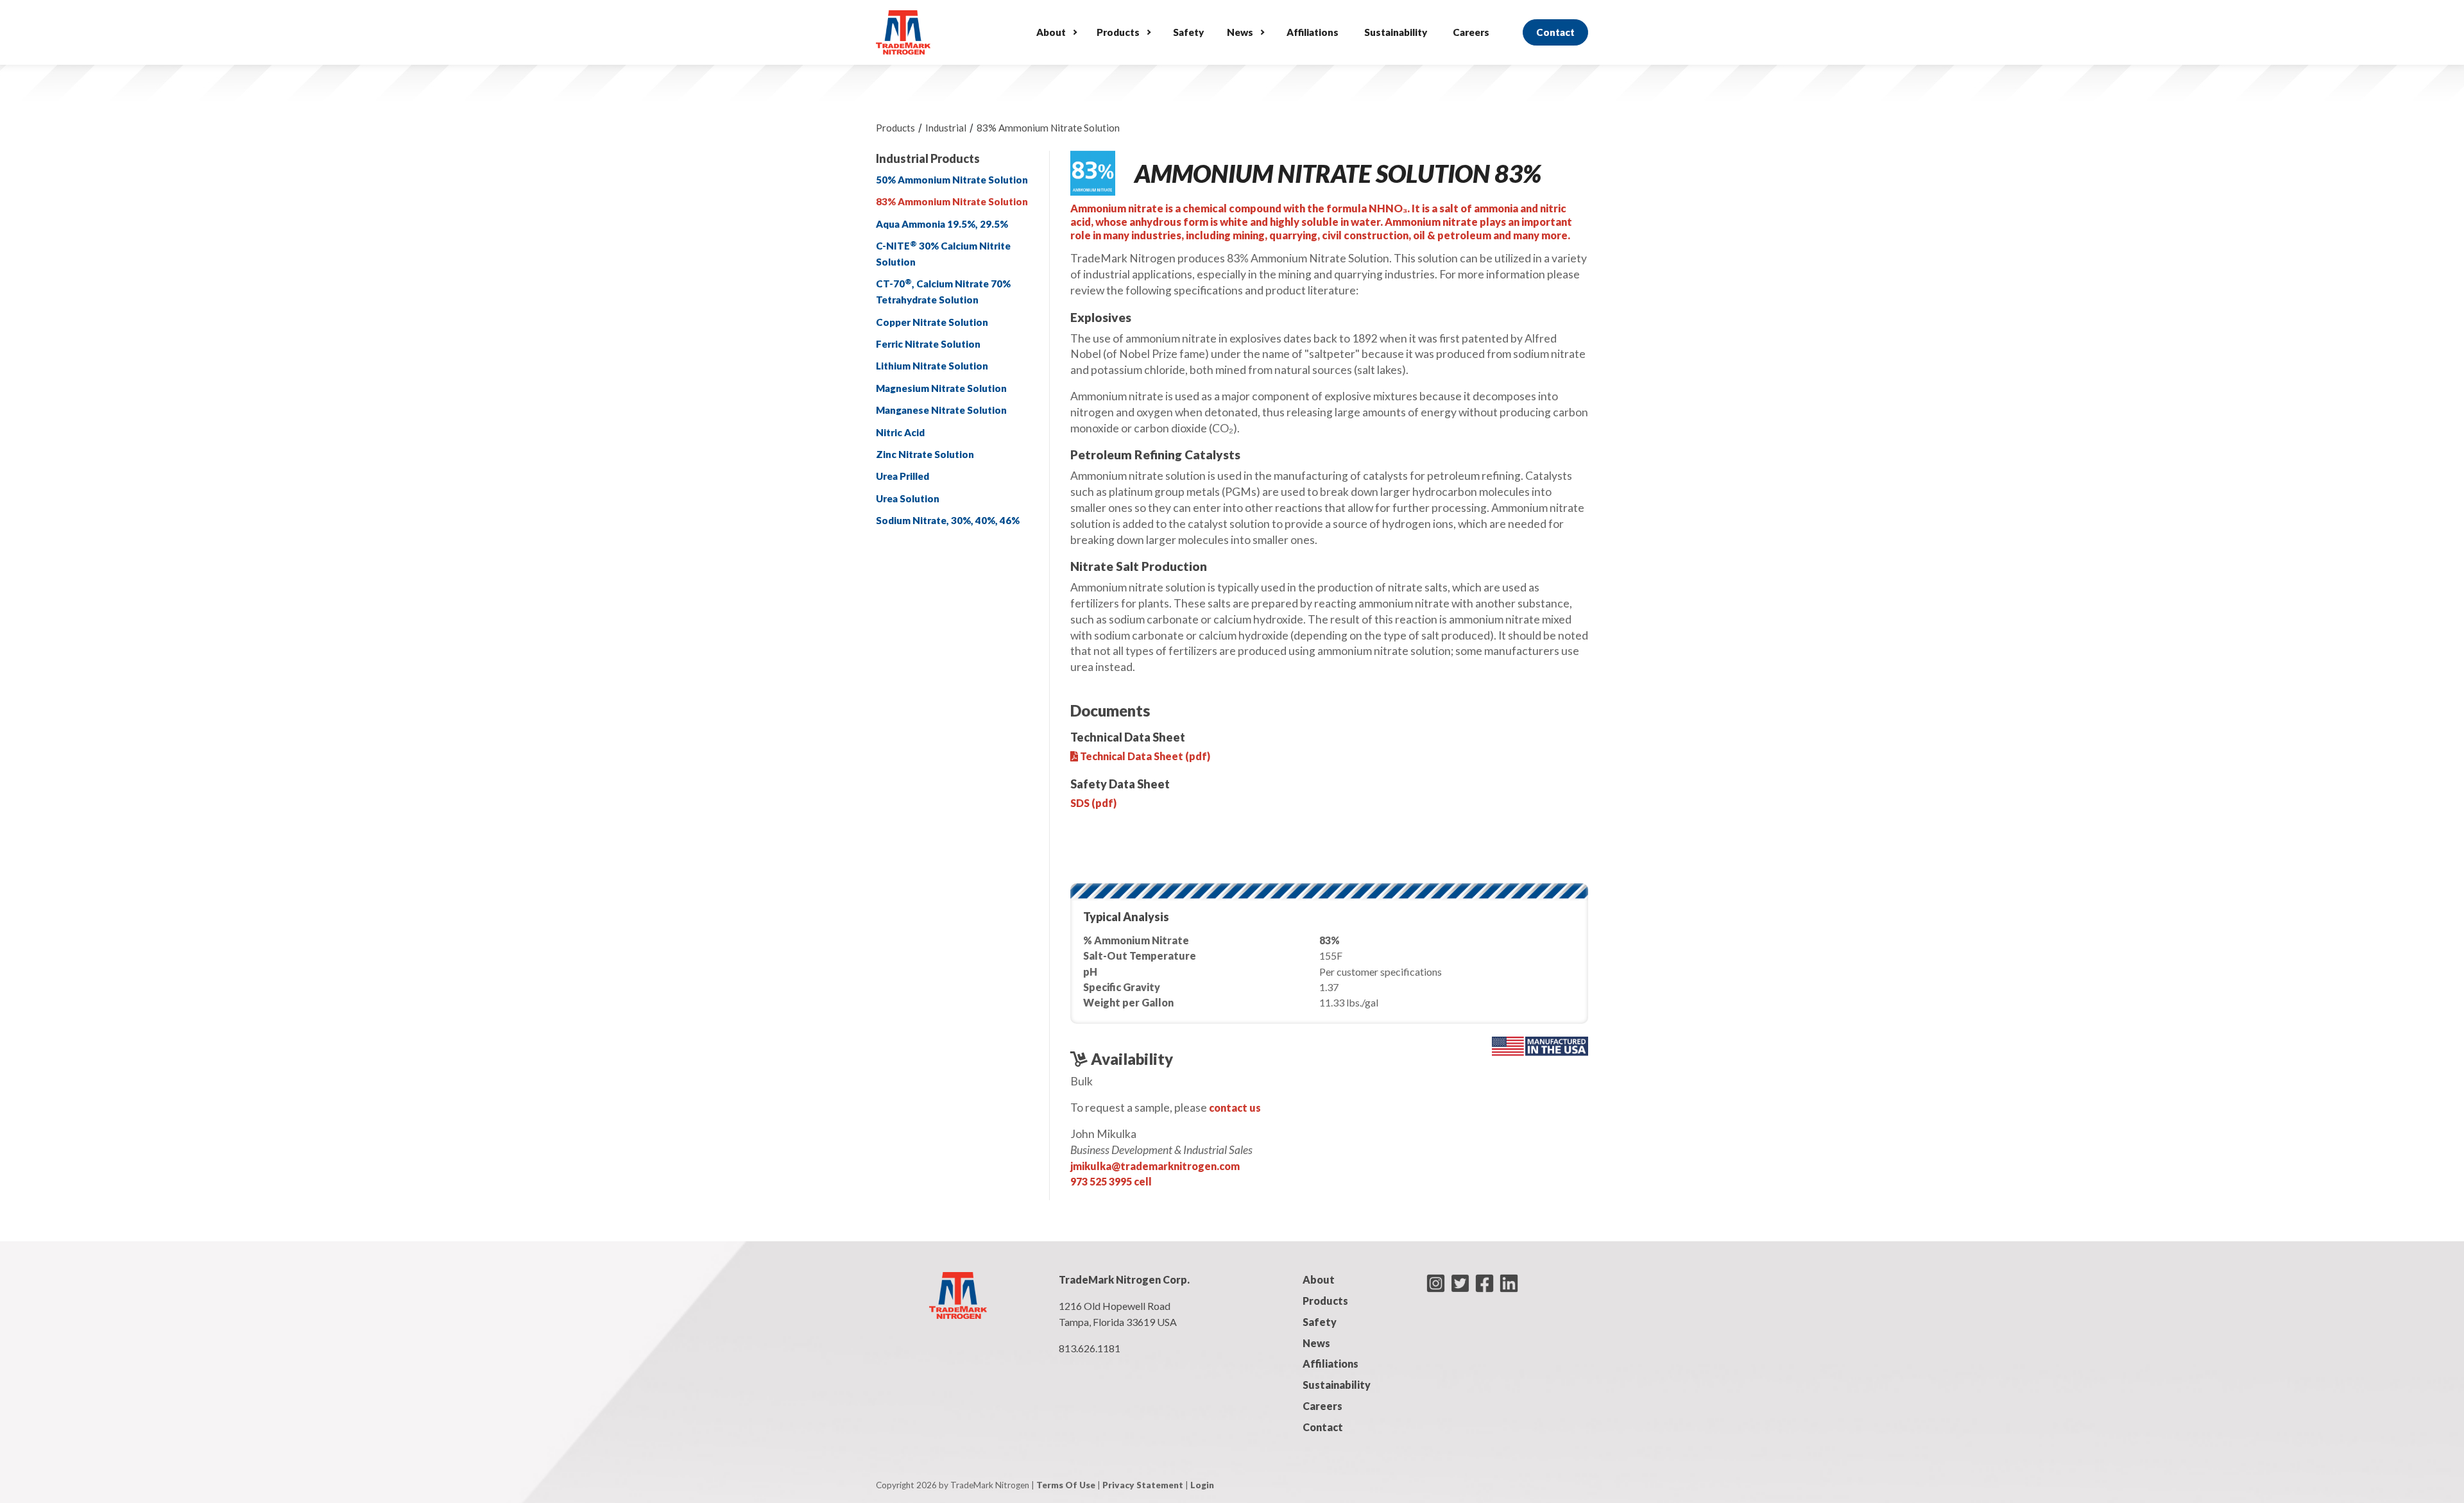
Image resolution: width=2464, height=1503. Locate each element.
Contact (1555, 32)
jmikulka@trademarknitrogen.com (1155, 1166)
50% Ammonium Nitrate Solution (952, 180)
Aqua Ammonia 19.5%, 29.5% (942, 224)
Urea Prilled (903, 476)
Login (1202, 1485)
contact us (1235, 1108)
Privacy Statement (1143, 1485)
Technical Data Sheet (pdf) (1144, 756)
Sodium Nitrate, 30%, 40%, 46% (948, 520)
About (1051, 32)
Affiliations (1313, 32)
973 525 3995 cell (1111, 1181)
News (1240, 32)
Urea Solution (908, 498)
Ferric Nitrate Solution (928, 344)
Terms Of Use (1066, 1485)
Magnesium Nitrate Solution (941, 388)
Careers (1471, 32)
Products (1118, 32)
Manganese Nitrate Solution (941, 410)
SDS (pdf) (1093, 803)
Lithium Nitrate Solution (932, 366)
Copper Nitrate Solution (932, 322)
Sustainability (1396, 32)
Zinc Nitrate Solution (925, 454)
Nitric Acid (900, 432)
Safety (1188, 32)
